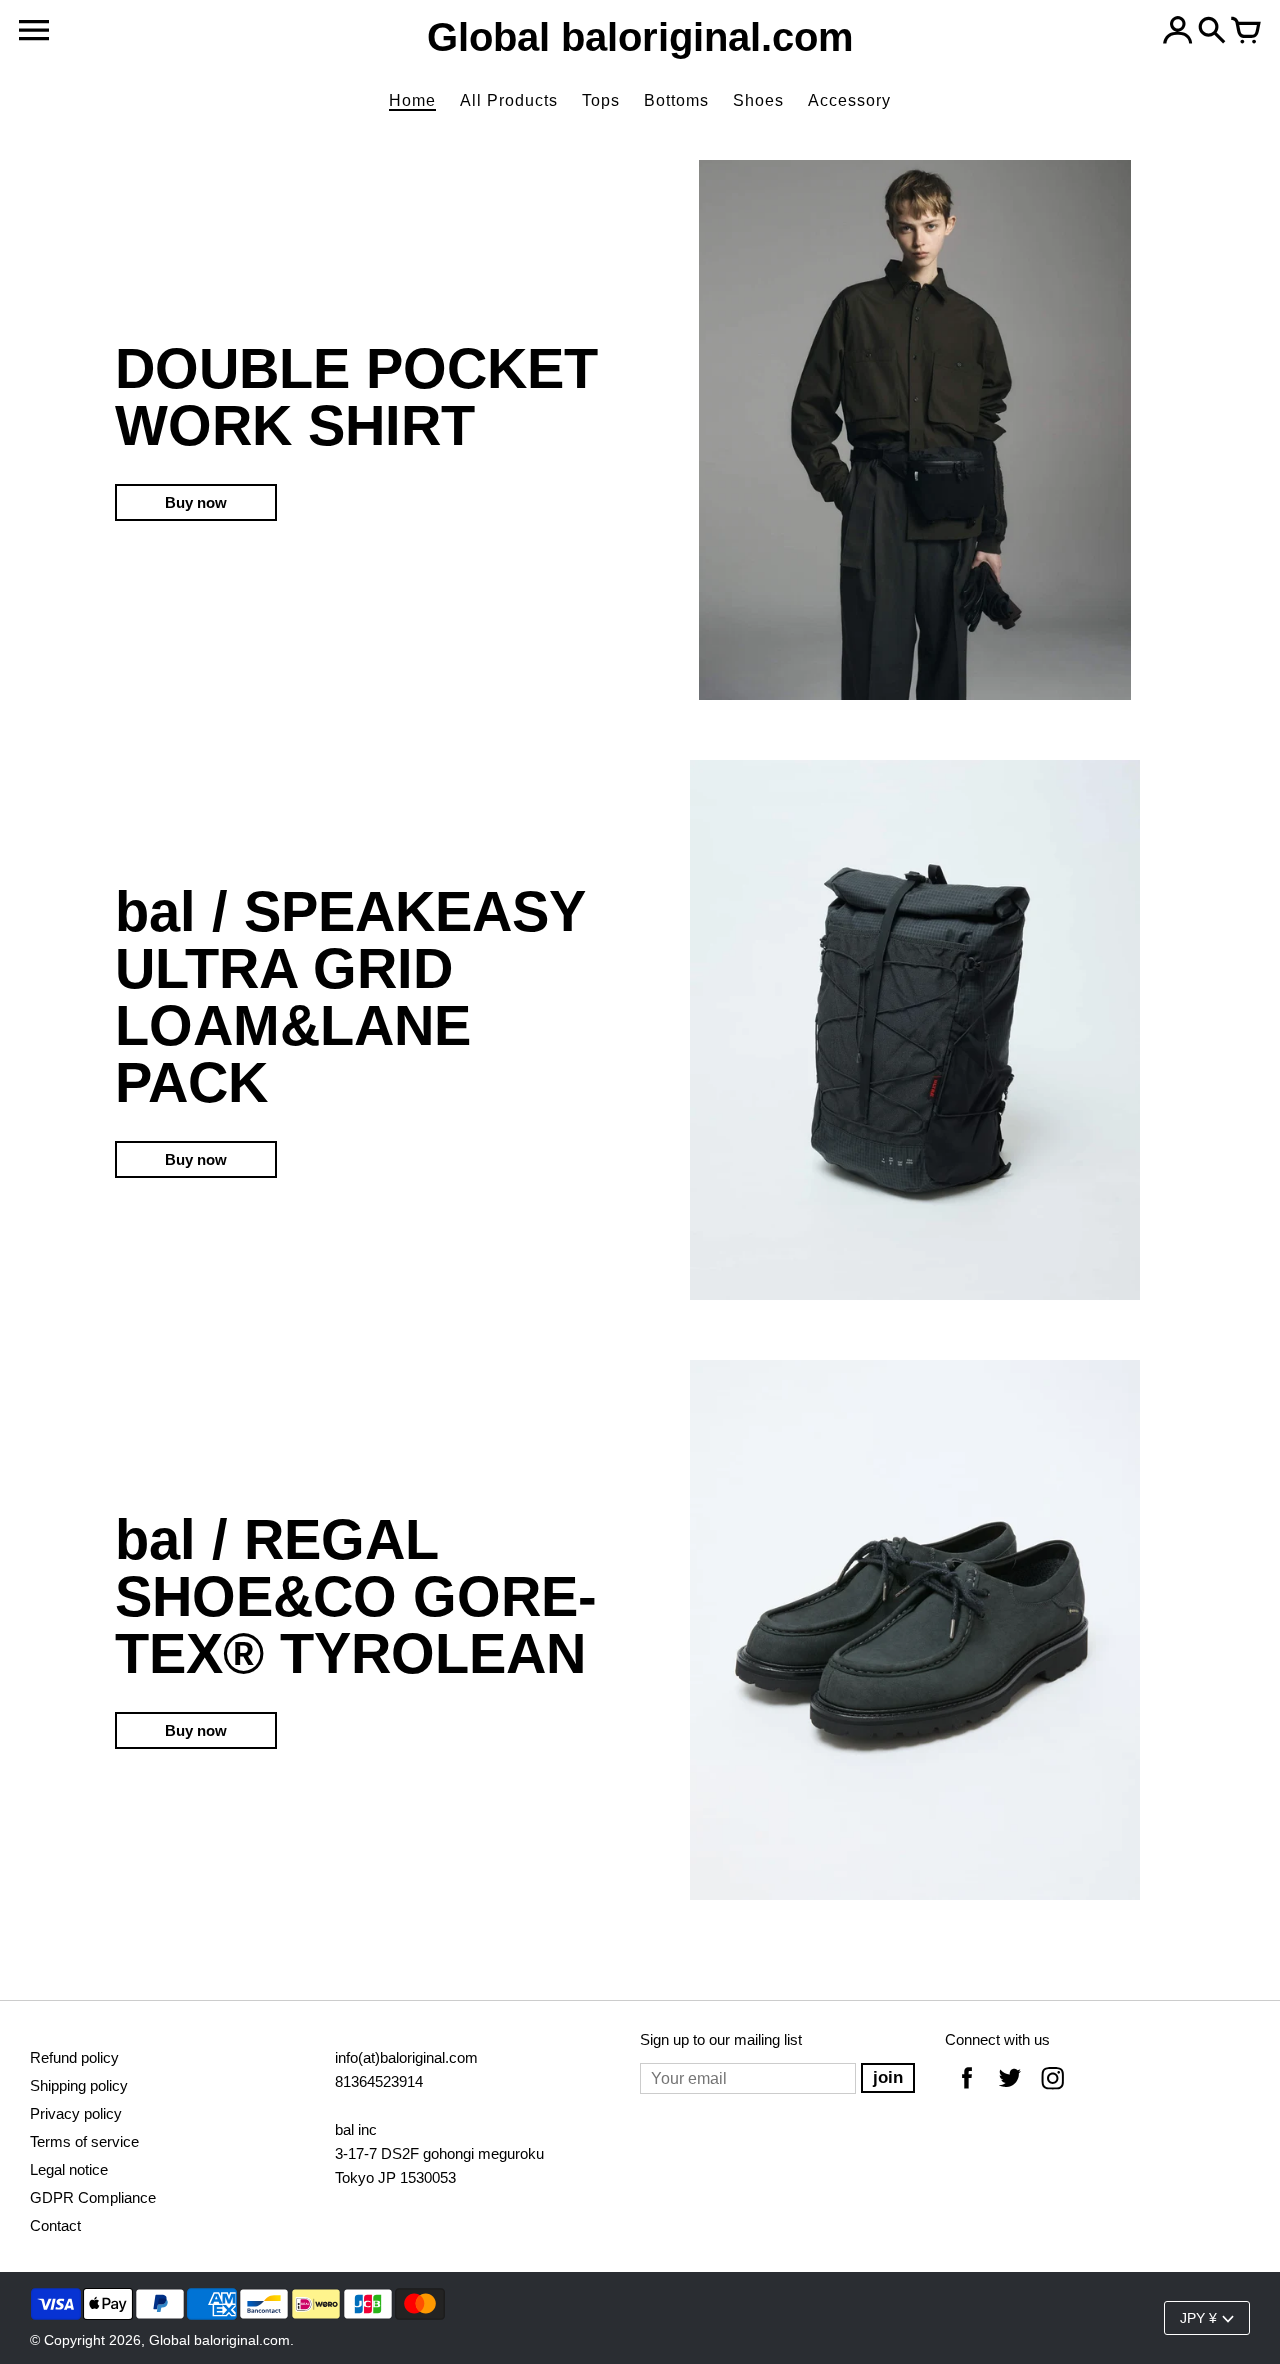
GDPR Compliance (93, 2197)
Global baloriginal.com (219, 2340)
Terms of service (84, 2141)
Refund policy (74, 2057)
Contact (55, 2225)
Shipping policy (79, 2085)
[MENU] (34, 30)
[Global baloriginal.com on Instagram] (1053, 2091)
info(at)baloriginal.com (406, 2057)
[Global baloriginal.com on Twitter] (1010, 2091)
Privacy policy (76, 2113)
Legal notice (69, 2169)
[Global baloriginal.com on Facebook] (967, 2091)
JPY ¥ (1198, 2318)
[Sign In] (1178, 32)
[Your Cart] (1246, 32)
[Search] (1212, 32)
